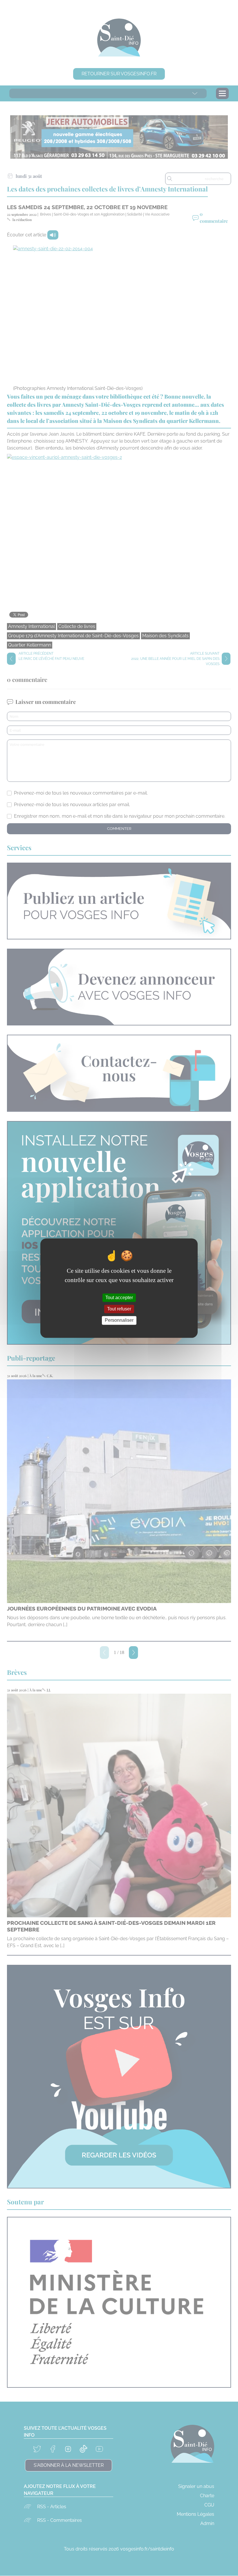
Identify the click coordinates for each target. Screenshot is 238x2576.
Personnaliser (119, 1320)
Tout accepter (119, 1298)
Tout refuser (119, 1309)
